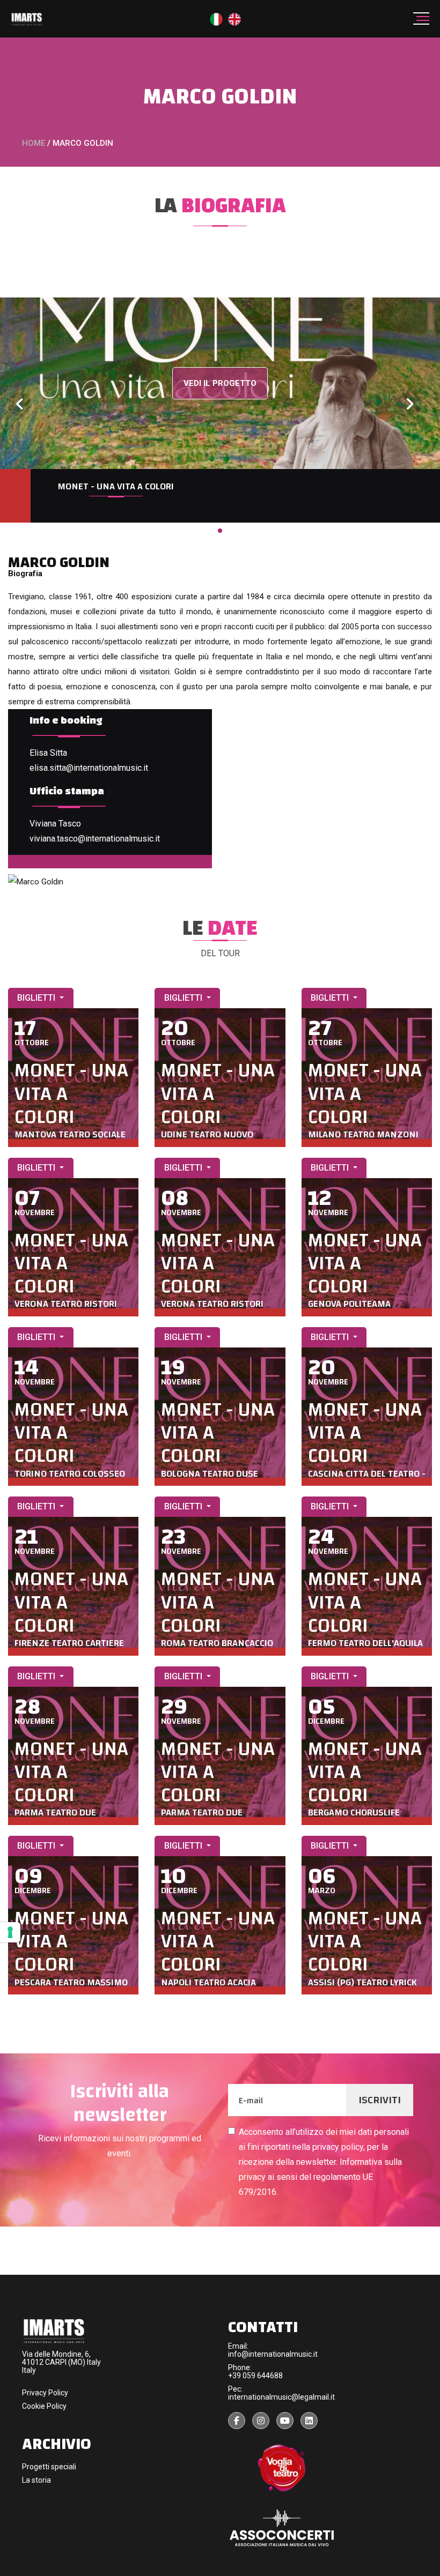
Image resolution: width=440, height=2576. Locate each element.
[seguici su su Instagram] (261, 2421)
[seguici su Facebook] (237, 2421)
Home (34, 143)
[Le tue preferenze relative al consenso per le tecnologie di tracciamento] (10, 1932)
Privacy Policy (45, 2393)
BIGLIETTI (37, 998)
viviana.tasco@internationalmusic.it (95, 839)
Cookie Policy (44, 2406)
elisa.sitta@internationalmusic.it (89, 768)
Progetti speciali (49, 2467)
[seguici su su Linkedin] (309, 2421)
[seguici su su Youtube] (285, 2421)
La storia (36, 2480)
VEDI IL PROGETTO (220, 383)
